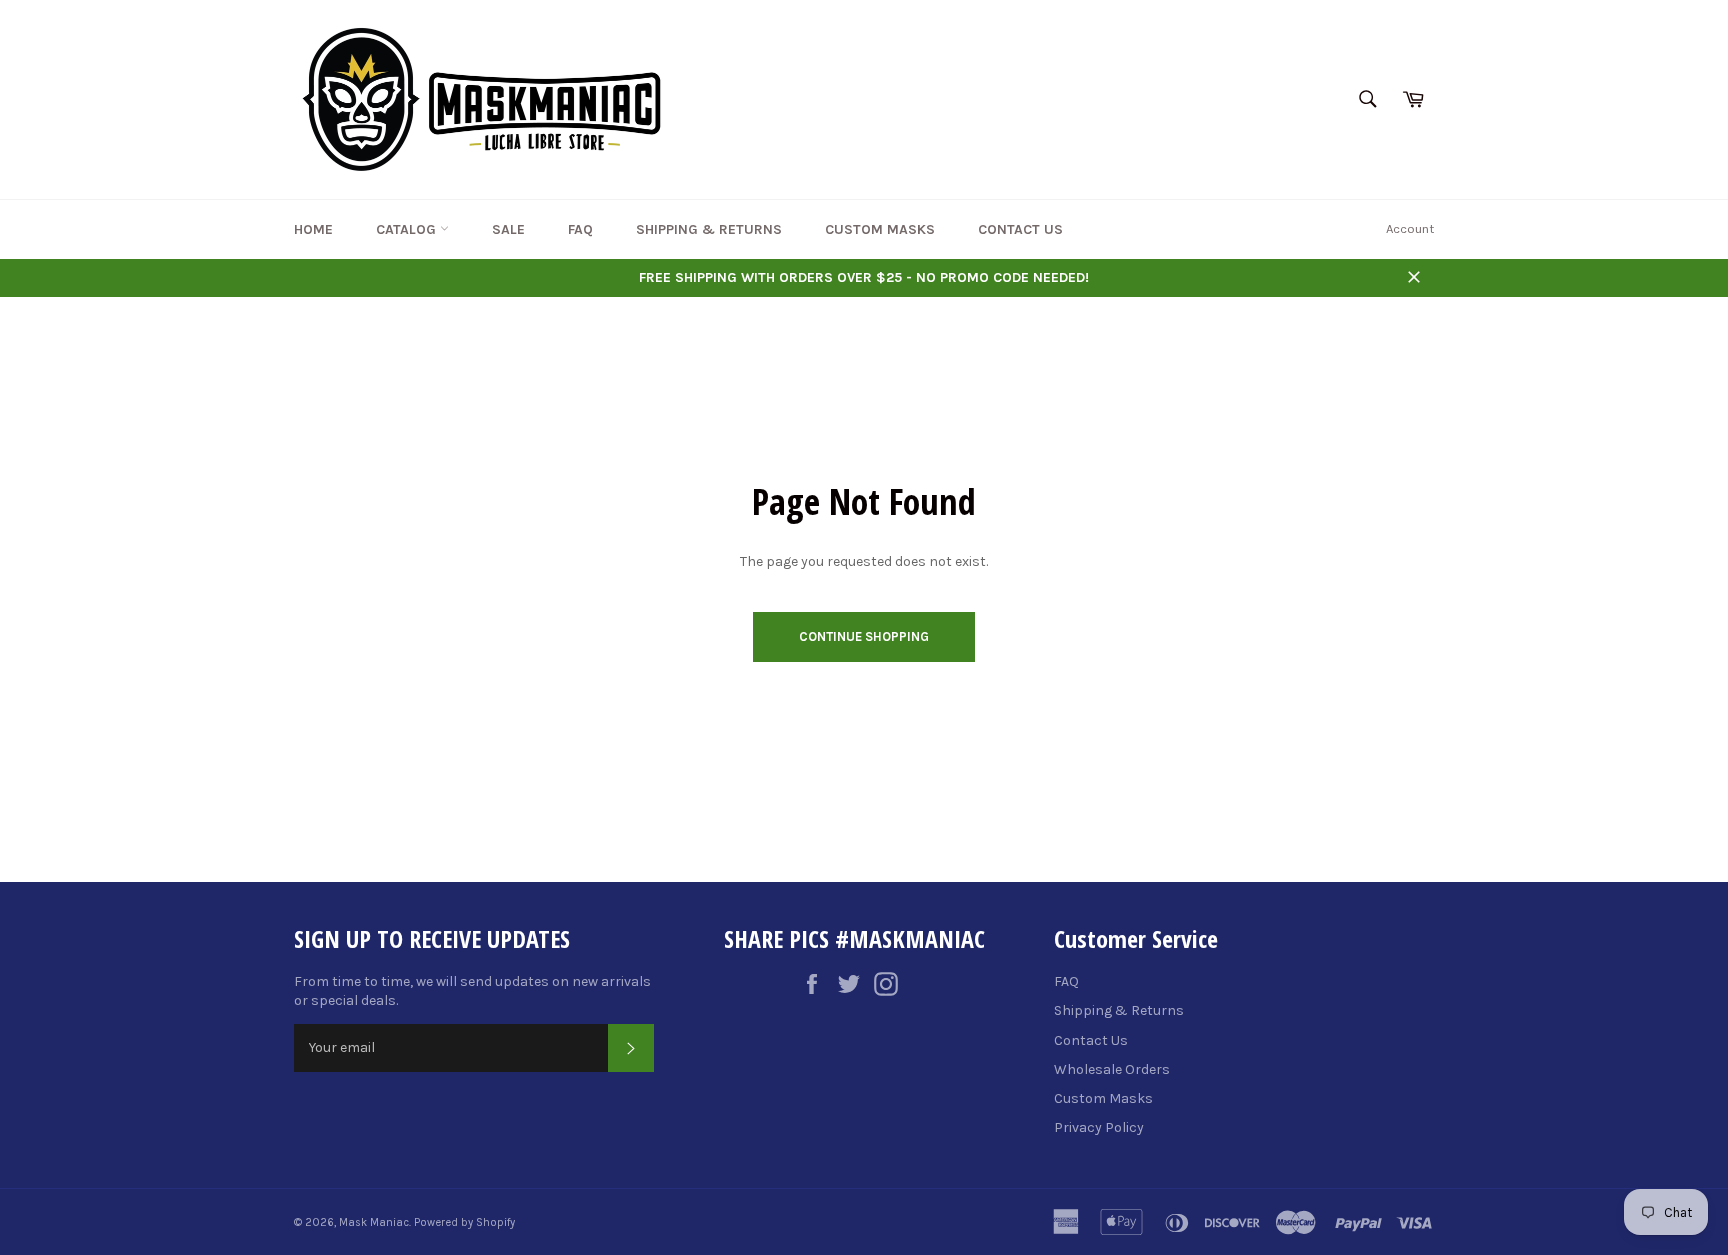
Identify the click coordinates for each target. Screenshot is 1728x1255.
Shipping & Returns (709, 229)
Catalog (408, 229)
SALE (508, 229)
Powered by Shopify (464, 1222)
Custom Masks (1103, 1098)
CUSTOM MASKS (880, 229)
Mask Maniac (374, 1222)
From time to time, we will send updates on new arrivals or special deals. (472, 991)
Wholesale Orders (1112, 1069)
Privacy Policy (1099, 1127)
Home (313, 229)
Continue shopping (864, 636)
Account (1410, 228)
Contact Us (1020, 229)
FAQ (580, 229)
